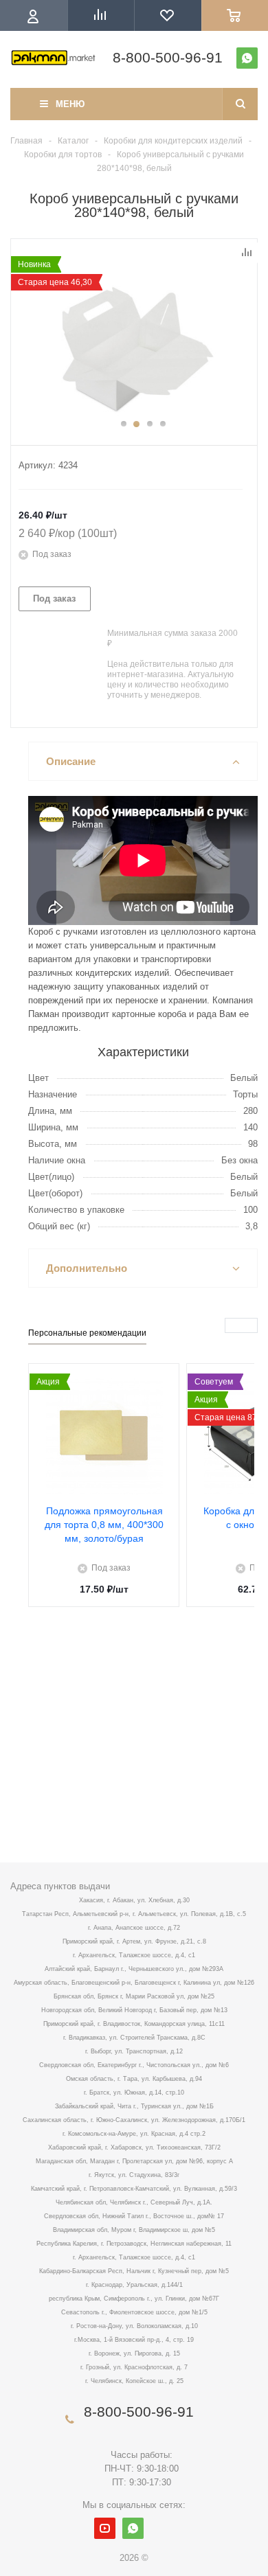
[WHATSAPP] (247, 58)
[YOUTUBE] (105, 2528)
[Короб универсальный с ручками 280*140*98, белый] (134, 345)
